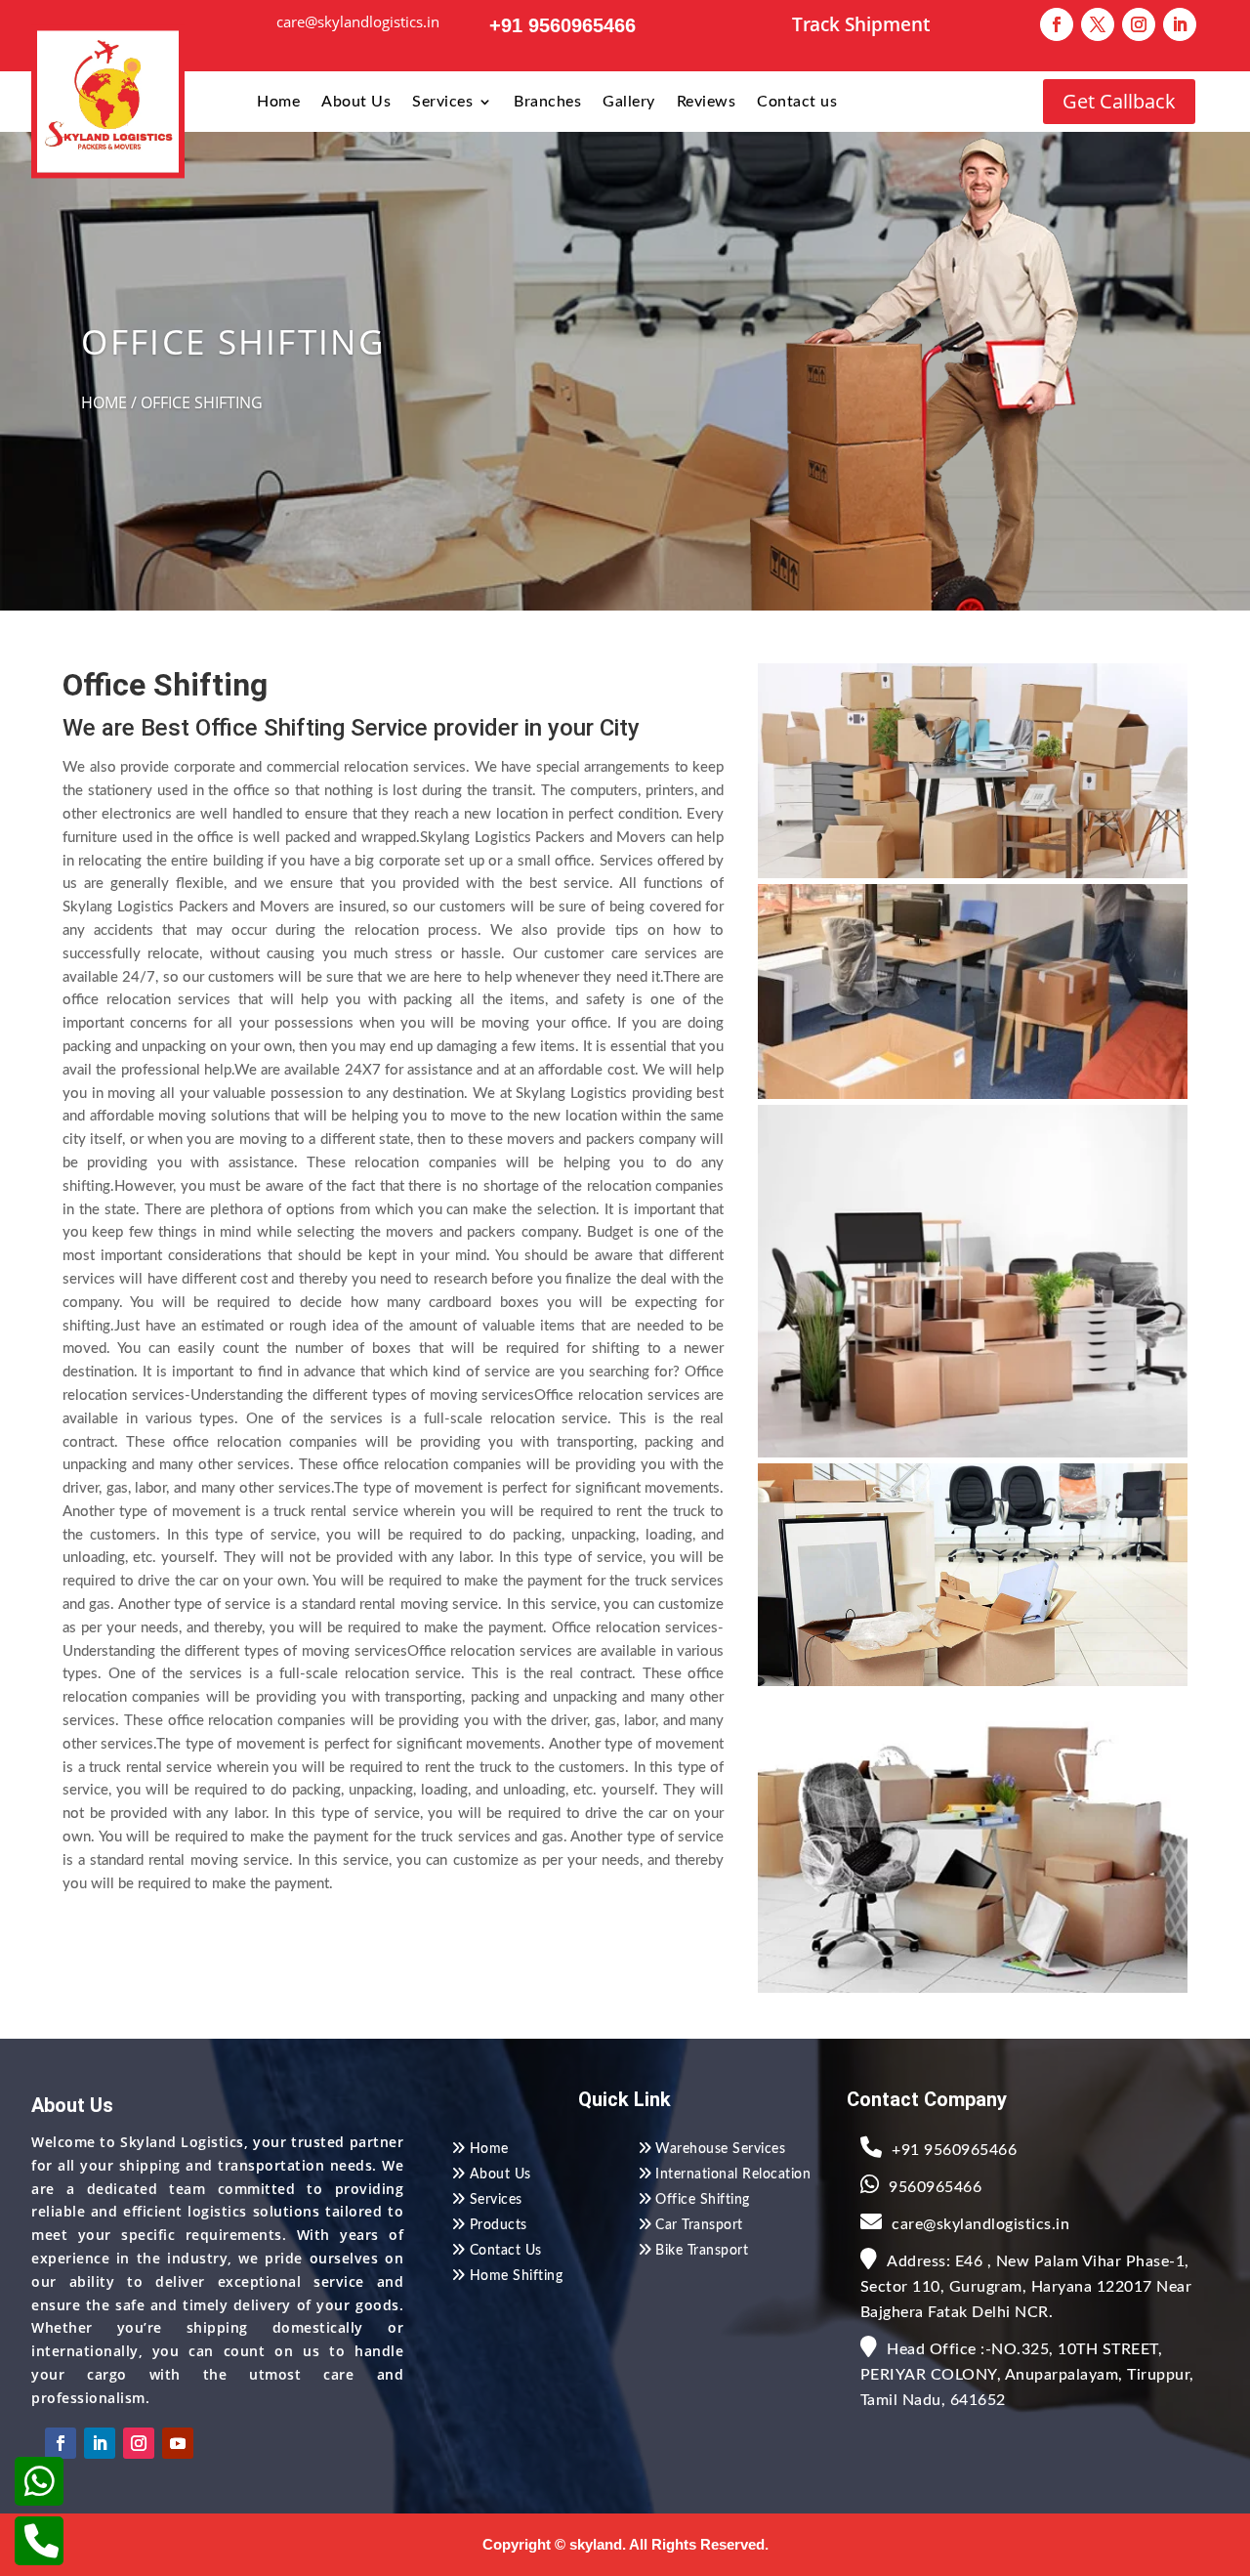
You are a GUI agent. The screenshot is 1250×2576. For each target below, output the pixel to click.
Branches (547, 102)
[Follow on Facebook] (1057, 24)
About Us (356, 102)
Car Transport (699, 2225)
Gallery (629, 102)
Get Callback (1119, 101)
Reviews (707, 102)
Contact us (797, 102)
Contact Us (506, 2251)
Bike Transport (702, 2251)
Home (278, 102)
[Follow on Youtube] (178, 2443)
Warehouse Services (720, 2149)
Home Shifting (517, 2276)
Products (499, 2225)
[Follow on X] (1098, 24)
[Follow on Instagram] (1139, 24)
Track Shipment (861, 24)
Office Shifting (703, 2200)
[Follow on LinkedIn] (1180, 24)
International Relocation (733, 2175)
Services (442, 102)
